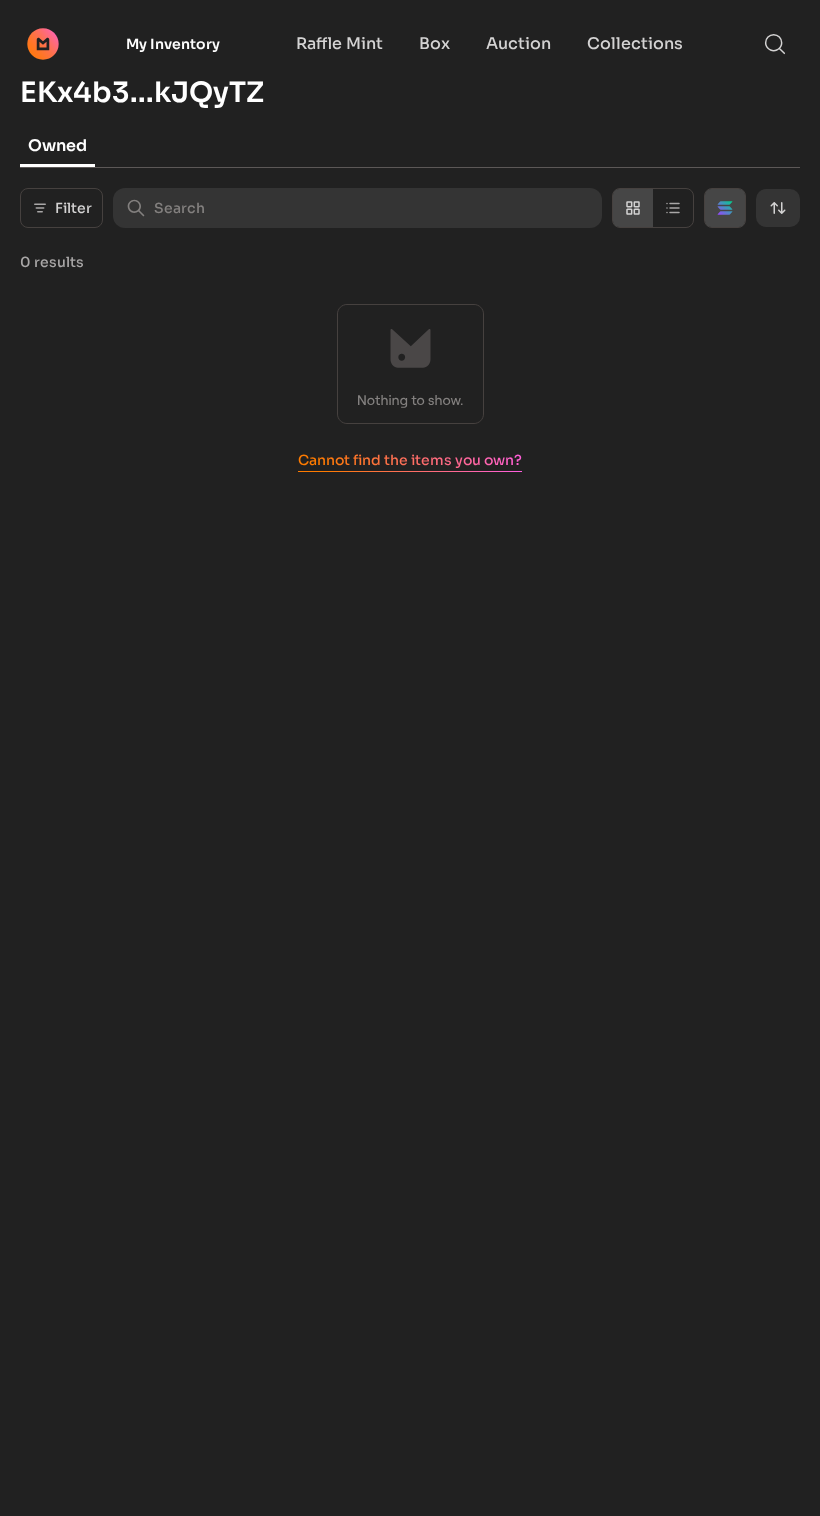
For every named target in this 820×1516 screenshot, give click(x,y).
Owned (57, 145)
